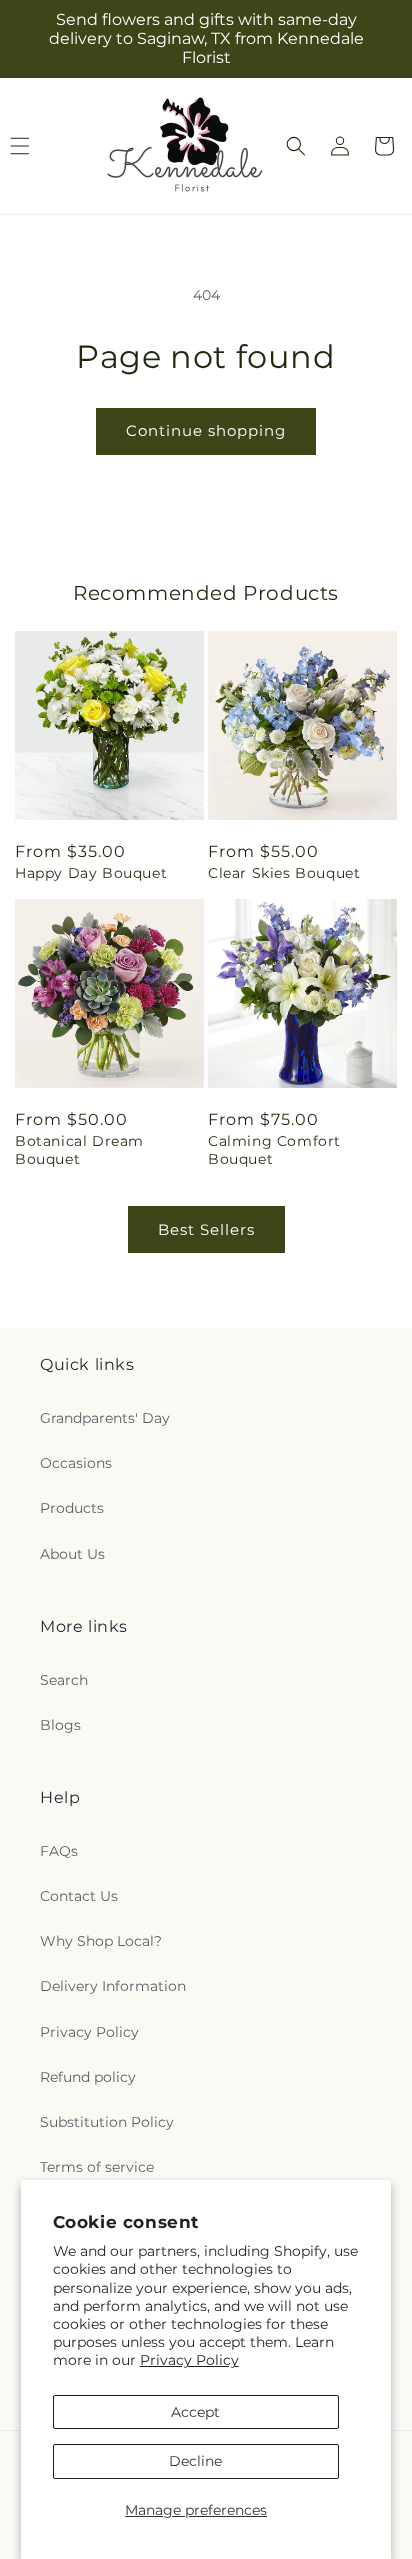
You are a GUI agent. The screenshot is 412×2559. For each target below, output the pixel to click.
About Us (72, 1554)
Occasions (76, 1463)
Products (72, 1508)
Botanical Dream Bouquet (79, 1150)
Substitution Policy (107, 2122)
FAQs (59, 1851)
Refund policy (88, 2077)
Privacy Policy (189, 2360)
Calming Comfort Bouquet (274, 1150)
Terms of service (97, 2167)
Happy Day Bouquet (91, 873)
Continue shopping (206, 430)
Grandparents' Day (105, 1418)
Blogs (60, 1725)
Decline (195, 2461)
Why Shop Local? (101, 1941)
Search (64, 1680)
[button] (296, 146)
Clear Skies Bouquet (284, 873)
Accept (195, 2412)
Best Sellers (206, 1229)
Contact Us (79, 1896)
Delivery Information (113, 1986)
